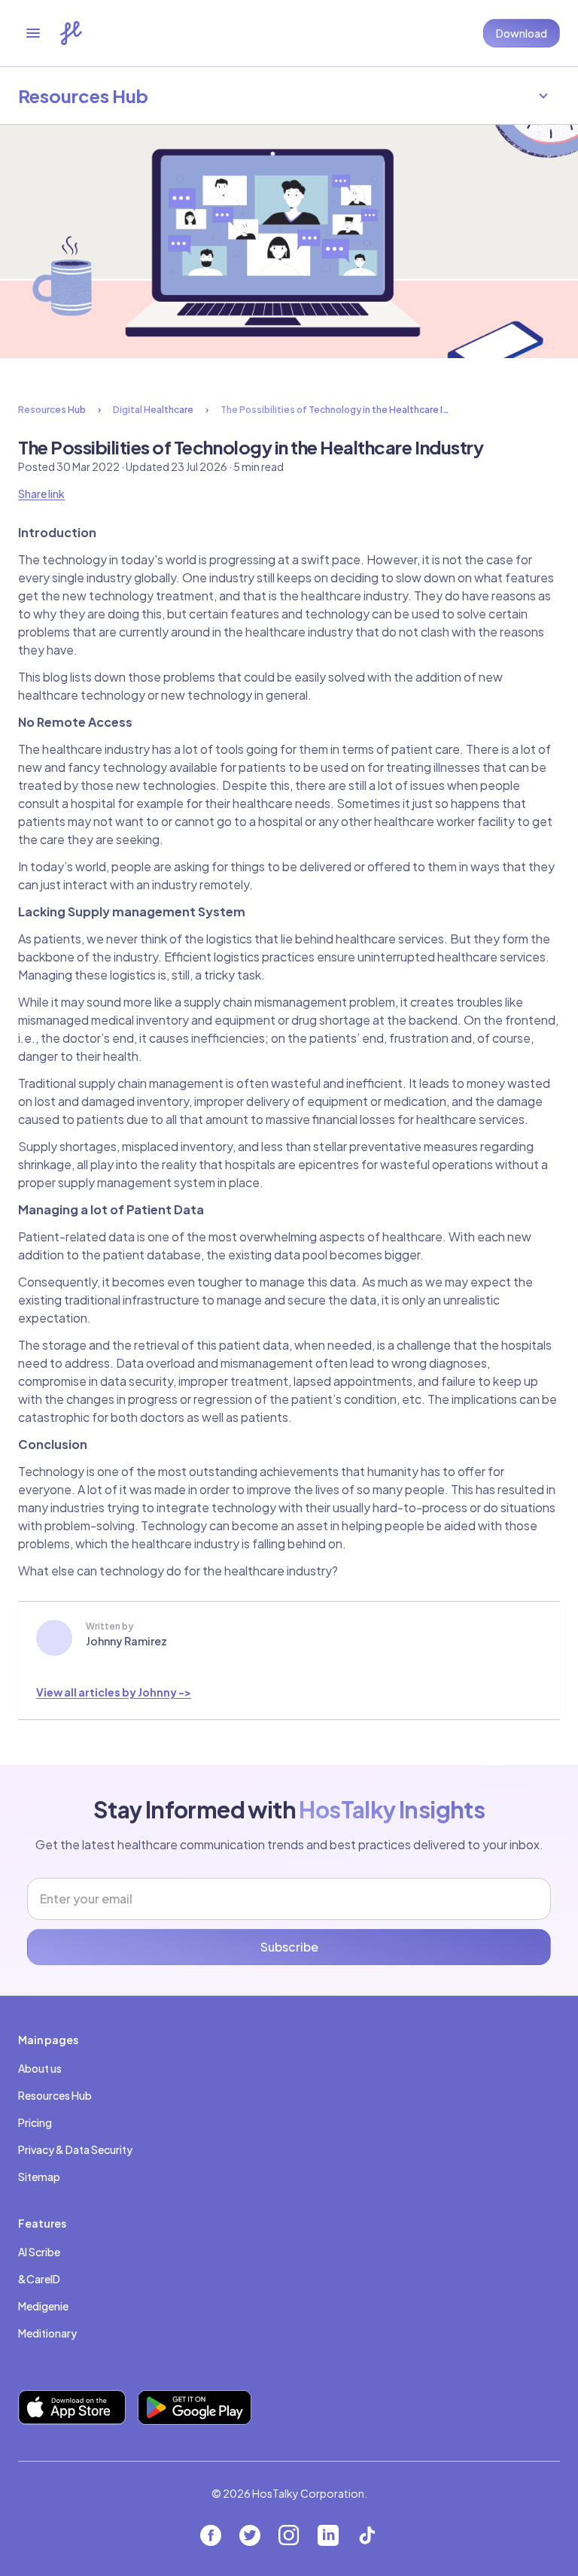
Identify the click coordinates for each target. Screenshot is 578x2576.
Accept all (289, 2491)
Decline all (289, 2540)
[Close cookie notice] (542, 2348)
